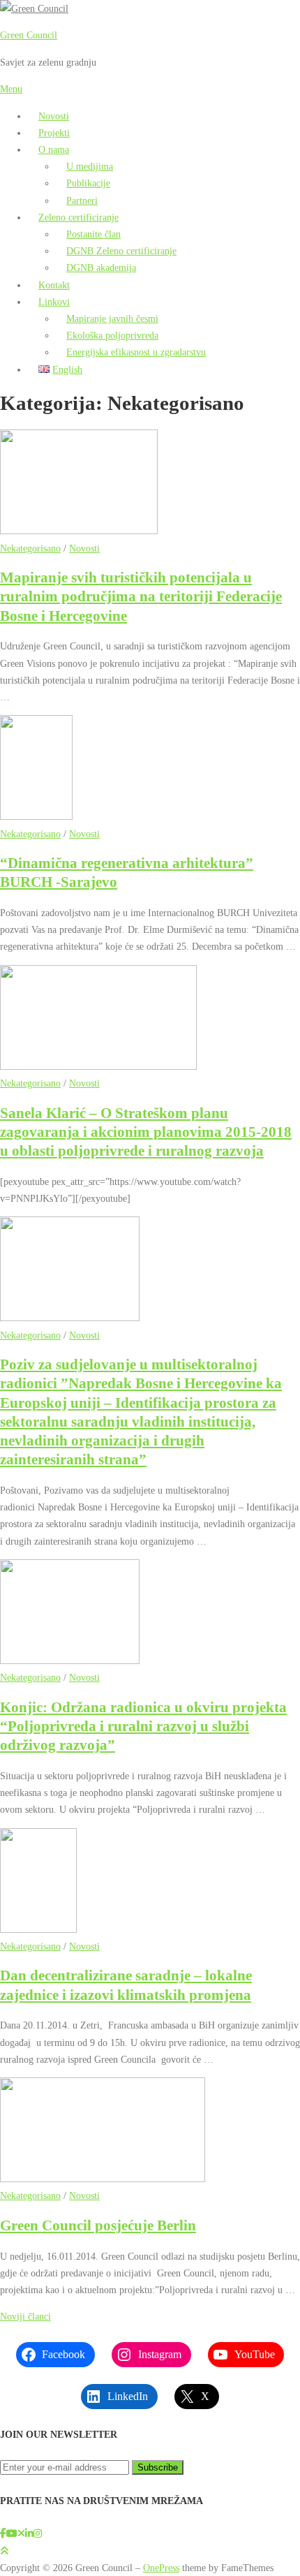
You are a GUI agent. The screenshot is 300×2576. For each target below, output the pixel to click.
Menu (11, 89)
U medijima (90, 166)
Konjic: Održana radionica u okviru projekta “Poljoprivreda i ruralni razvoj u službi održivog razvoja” (143, 1727)
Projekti (54, 133)
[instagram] (38, 2533)
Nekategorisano (30, 548)
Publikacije (88, 183)
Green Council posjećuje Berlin (98, 2225)
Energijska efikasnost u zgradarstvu (136, 352)
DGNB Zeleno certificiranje (121, 251)
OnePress (161, 2568)
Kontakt (54, 285)
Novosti (54, 116)
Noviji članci (25, 2316)
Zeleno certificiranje (78, 217)
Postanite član (93, 234)
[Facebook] (3, 2533)
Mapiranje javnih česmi (112, 318)
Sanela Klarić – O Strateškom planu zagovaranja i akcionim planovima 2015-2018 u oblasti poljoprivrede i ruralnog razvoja (146, 1132)
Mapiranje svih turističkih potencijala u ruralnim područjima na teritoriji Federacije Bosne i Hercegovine (141, 597)
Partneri (82, 200)
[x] (21, 2533)
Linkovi (54, 302)
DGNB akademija (101, 267)
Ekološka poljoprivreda (112, 335)
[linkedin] (29, 2533)
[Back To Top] (4, 2551)
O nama (54, 149)
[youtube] (12, 2533)
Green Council (29, 35)
